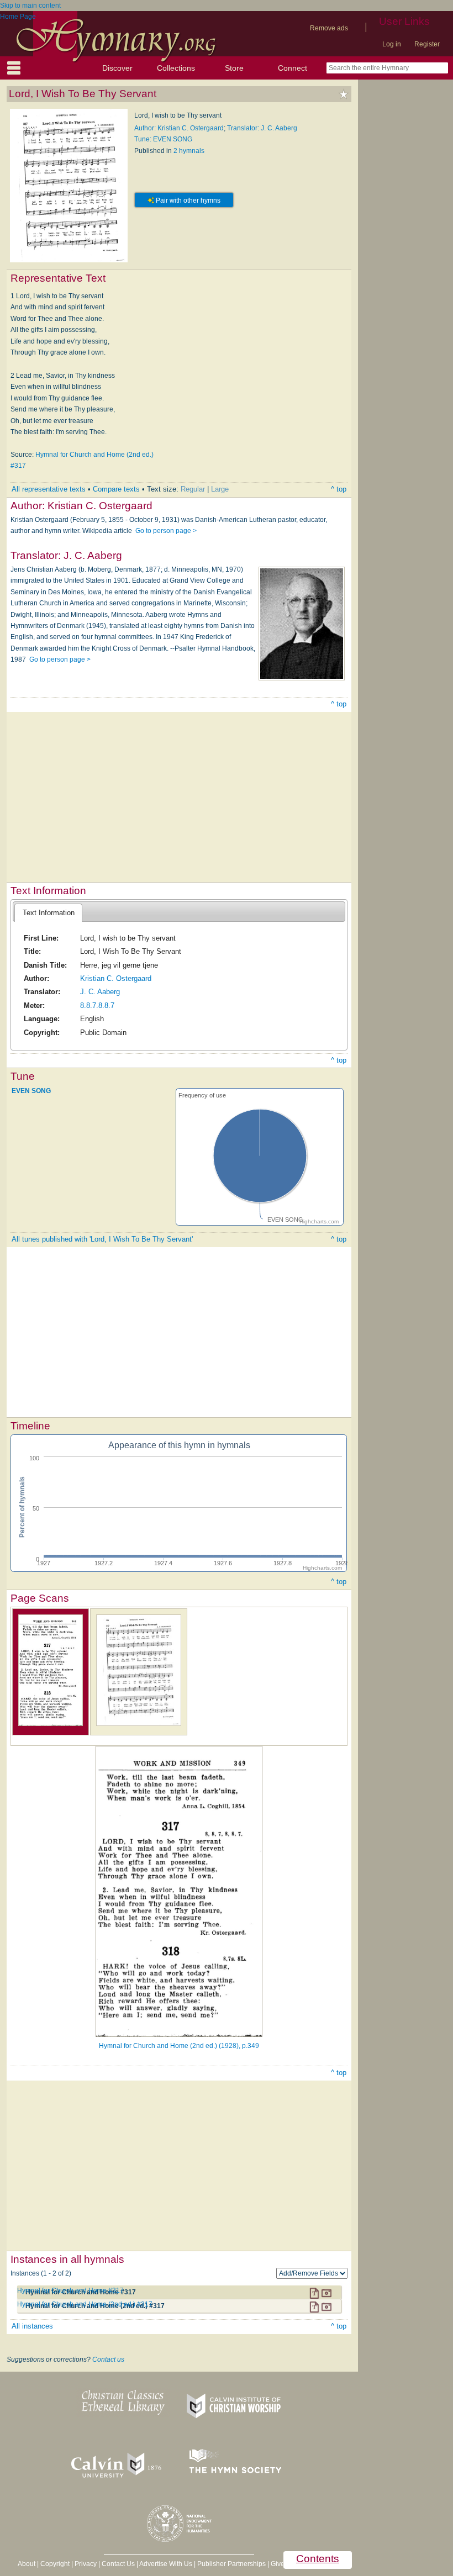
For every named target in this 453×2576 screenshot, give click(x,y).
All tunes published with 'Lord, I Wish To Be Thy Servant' (102, 1239)
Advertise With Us (166, 2564)
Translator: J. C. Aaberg (262, 128)
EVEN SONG (31, 1090)
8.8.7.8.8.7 (97, 1005)
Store (234, 68)
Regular (193, 489)
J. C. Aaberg (100, 992)
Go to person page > (166, 531)
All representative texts (49, 489)
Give (278, 2564)
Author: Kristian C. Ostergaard (179, 128)
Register (427, 44)
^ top (339, 489)
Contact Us (118, 2564)
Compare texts (116, 489)
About (27, 2564)
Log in (392, 44)
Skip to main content (30, 6)
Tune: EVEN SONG (163, 139)
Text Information (49, 913)
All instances (32, 2326)
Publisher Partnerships (231, 2564)
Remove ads (329, 28)
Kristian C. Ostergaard (116, 978)
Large (220, 489)
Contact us (108, 2359)
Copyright (55, 2564)
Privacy (86, 2564)
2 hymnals (189, 151)
